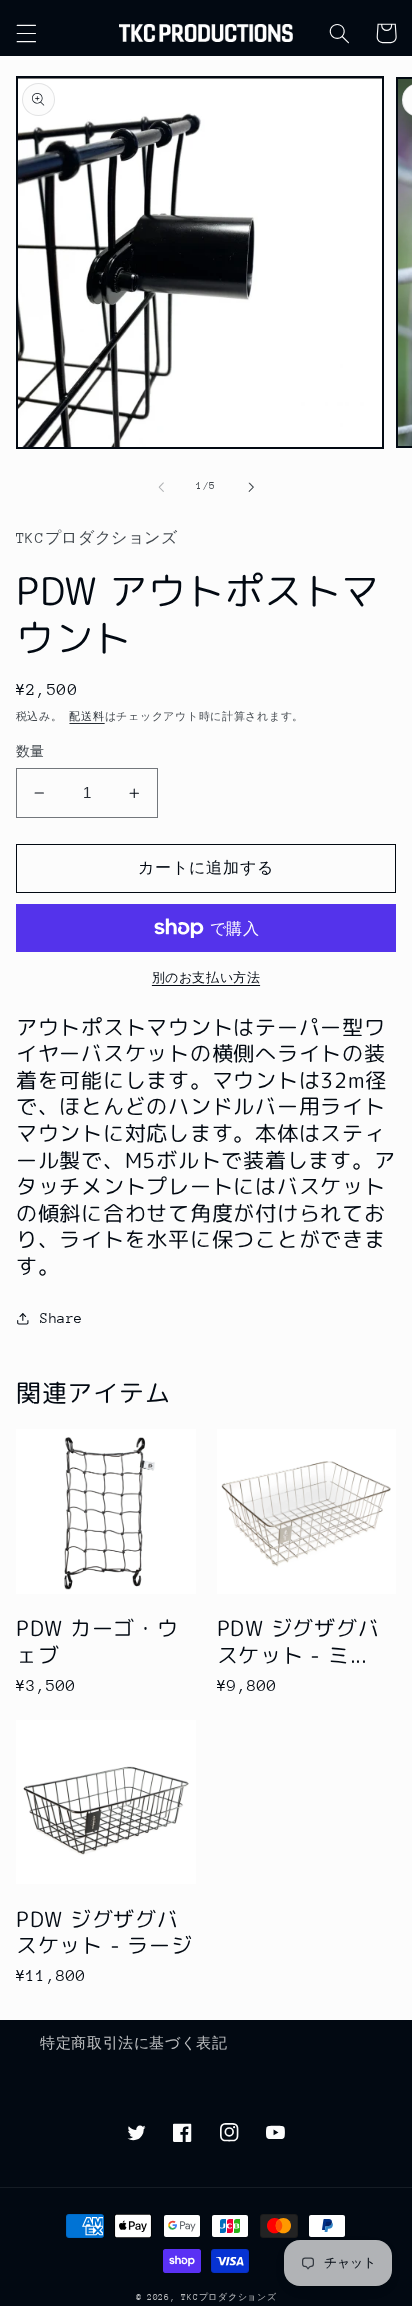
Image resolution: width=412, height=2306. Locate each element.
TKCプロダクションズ (228, 2297)
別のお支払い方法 (206, 978)
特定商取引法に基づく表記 (134, 2043)
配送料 (86, 717)
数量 (30, 751)
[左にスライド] (161, 487)
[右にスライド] (251, 487)
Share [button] (61, 1318)
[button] (26, 33)
